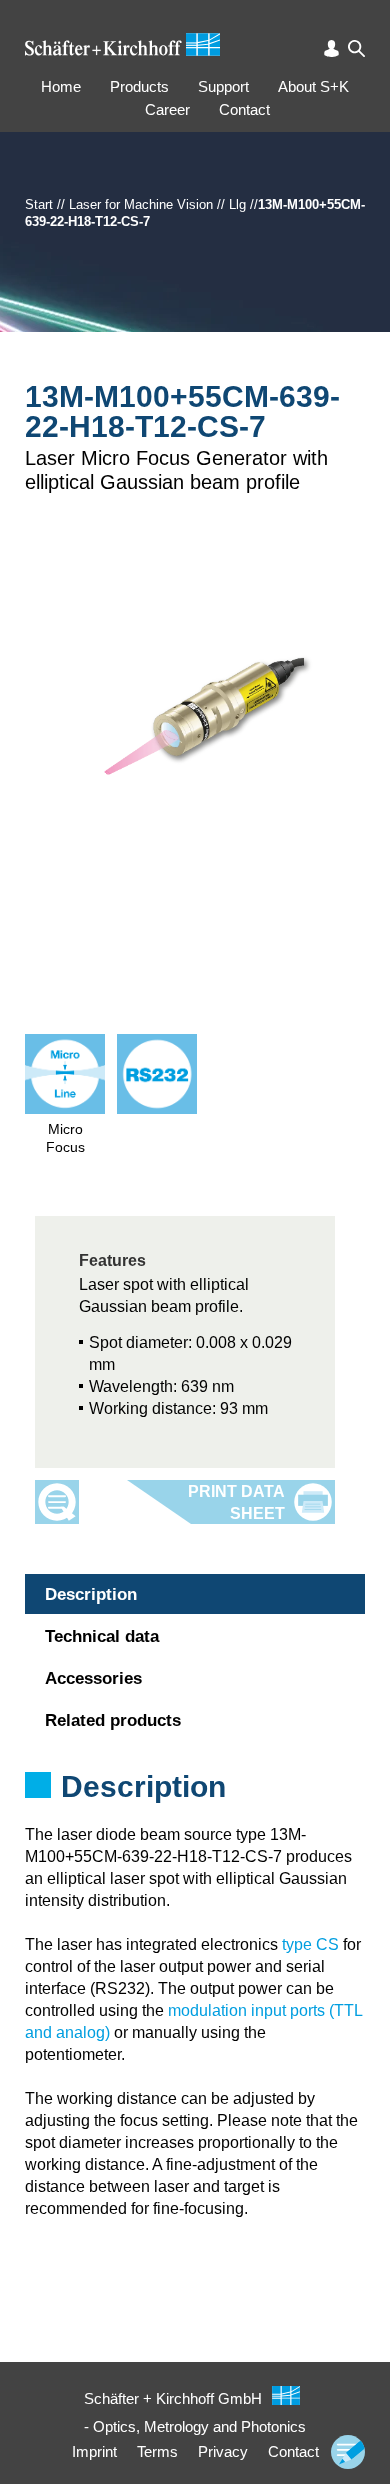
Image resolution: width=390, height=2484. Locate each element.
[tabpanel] (195, 1813)
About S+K (313, 86)
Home (61, 86)
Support (223, 86)
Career (167, 109)
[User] (331, 48)
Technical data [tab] (102, 1636)
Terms (157, 2451)
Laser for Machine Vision (141, 204)
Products (139, 86)
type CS (310, 1944)
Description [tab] (91, 1594)
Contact (244, 109)
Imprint (94, 2451)
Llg (237, 204)
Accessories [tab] (93, 1678)
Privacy (223, 2451)
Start (39, 204)
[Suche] (356, 48)
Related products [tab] (113, 1720)
